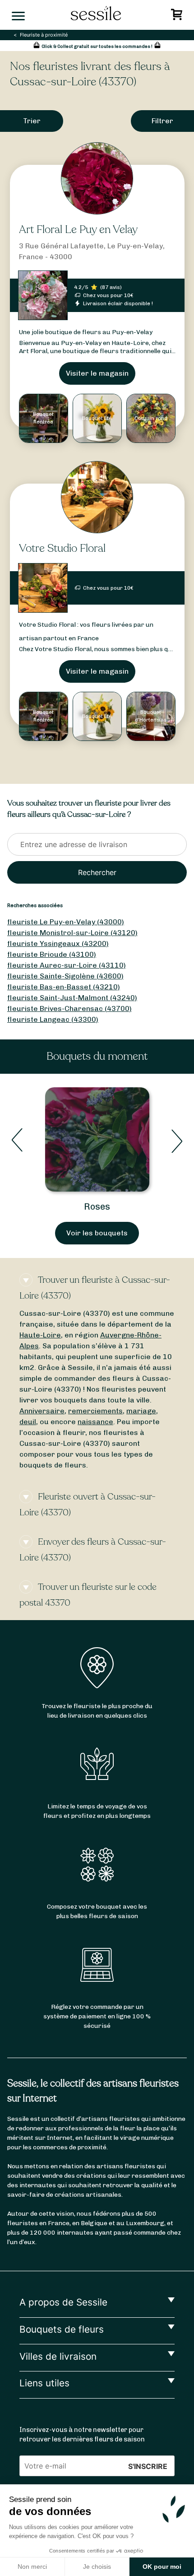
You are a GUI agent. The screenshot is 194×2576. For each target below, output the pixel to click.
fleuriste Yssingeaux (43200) (58, 943)
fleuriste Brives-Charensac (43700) (69, 1009)
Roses (97, 1206)
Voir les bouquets (97, 1233)
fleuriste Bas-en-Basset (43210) (64, 987)
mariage (141, 1411)
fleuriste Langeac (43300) (53, 1019)
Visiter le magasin (97, 373)
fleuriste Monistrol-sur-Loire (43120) (72, 933)
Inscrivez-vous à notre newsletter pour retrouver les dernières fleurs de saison (82, 2435)
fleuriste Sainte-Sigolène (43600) (65, 976)
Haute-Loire (40, 1335)
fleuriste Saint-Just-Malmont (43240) (72, 998)
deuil (28, 1422)
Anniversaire (42, 1411)
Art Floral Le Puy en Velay (78, 230)
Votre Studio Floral (62, 548)
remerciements (95, 1411)
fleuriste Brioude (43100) (52, 954)
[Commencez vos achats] (178, 17)
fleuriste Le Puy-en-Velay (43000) (66, 922)
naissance (95, 1422)
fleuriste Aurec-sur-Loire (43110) (67, 965)
